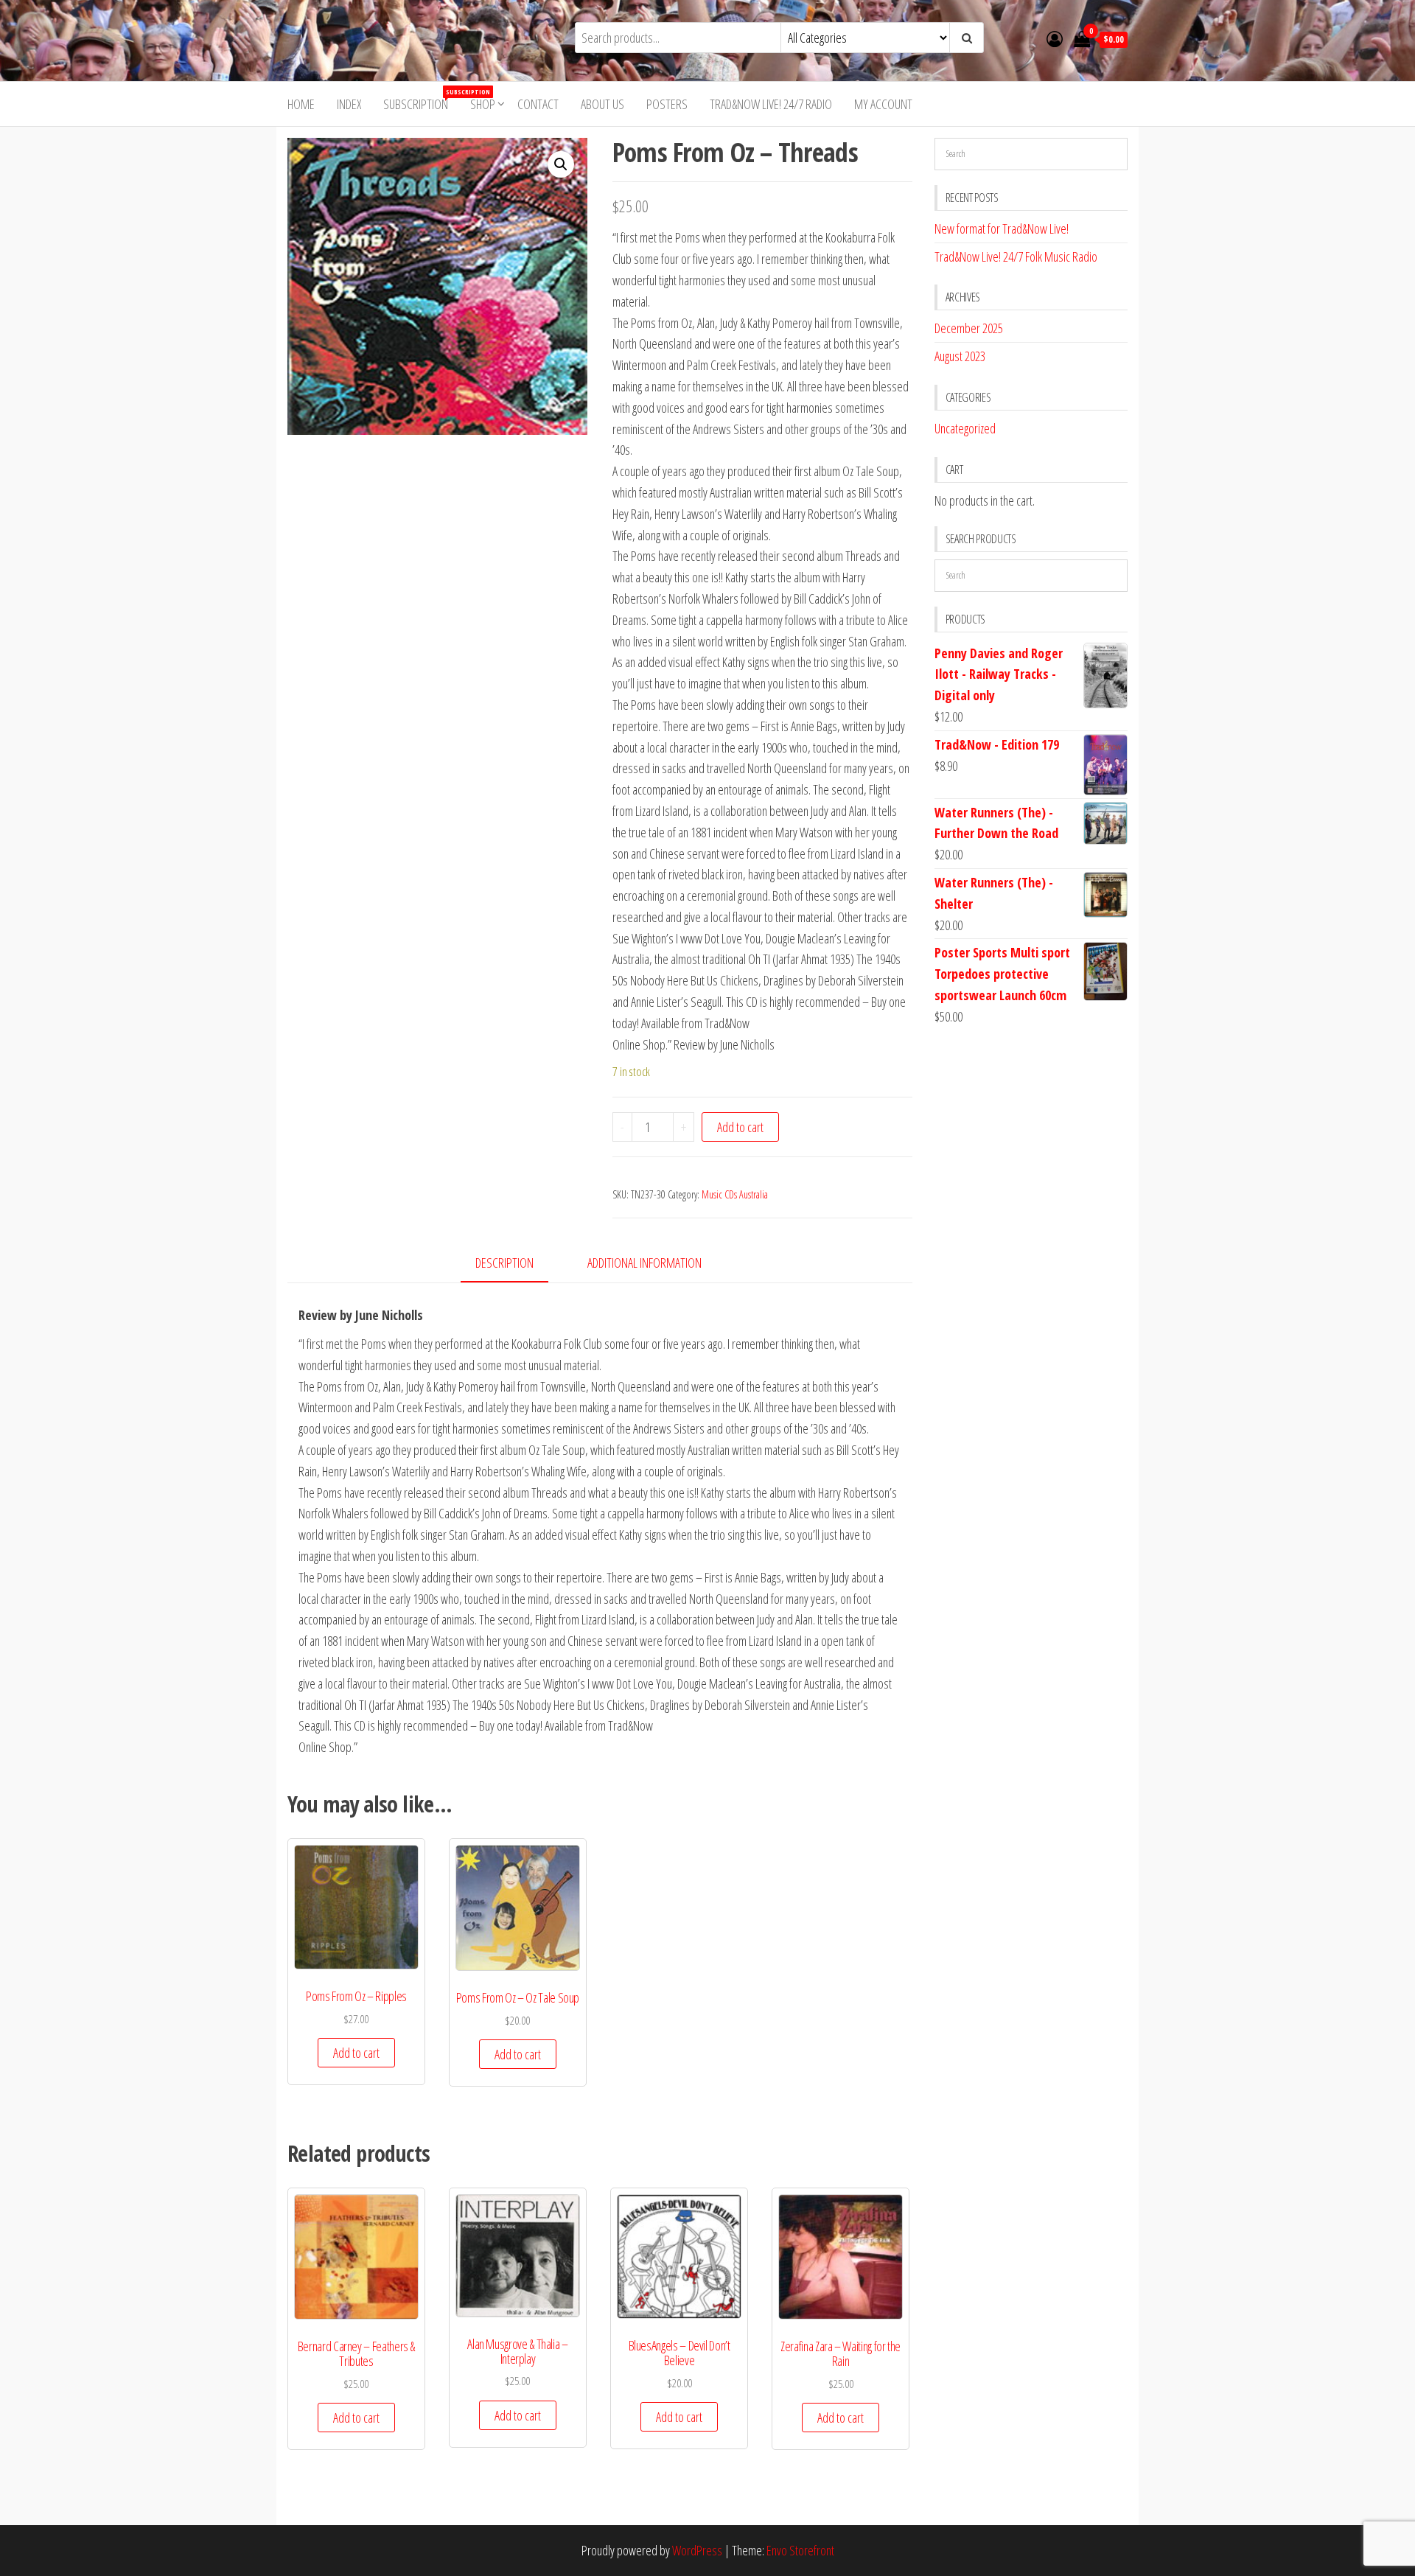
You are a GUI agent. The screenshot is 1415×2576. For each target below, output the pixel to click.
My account (883, 104)
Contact (538, 104)
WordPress (697, 2550)
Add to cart (740, 1127)
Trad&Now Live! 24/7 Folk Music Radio (1016, 256)
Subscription (421, 100)
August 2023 (960, 356)
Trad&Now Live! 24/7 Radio (771, 104)
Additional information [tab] (644, 1263)
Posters (667, 104)
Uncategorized (965, 428)
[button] (561, 164)
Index (349, 104)
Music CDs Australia (735, 1194)
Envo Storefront (800, 2550)
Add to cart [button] (356, 2053)
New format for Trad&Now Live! (1002, 228)
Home (301, 104)
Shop (483, 104)
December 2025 (969, 328)
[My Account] (1055, 38)
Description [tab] (504, 1263)
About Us (602, 104)
